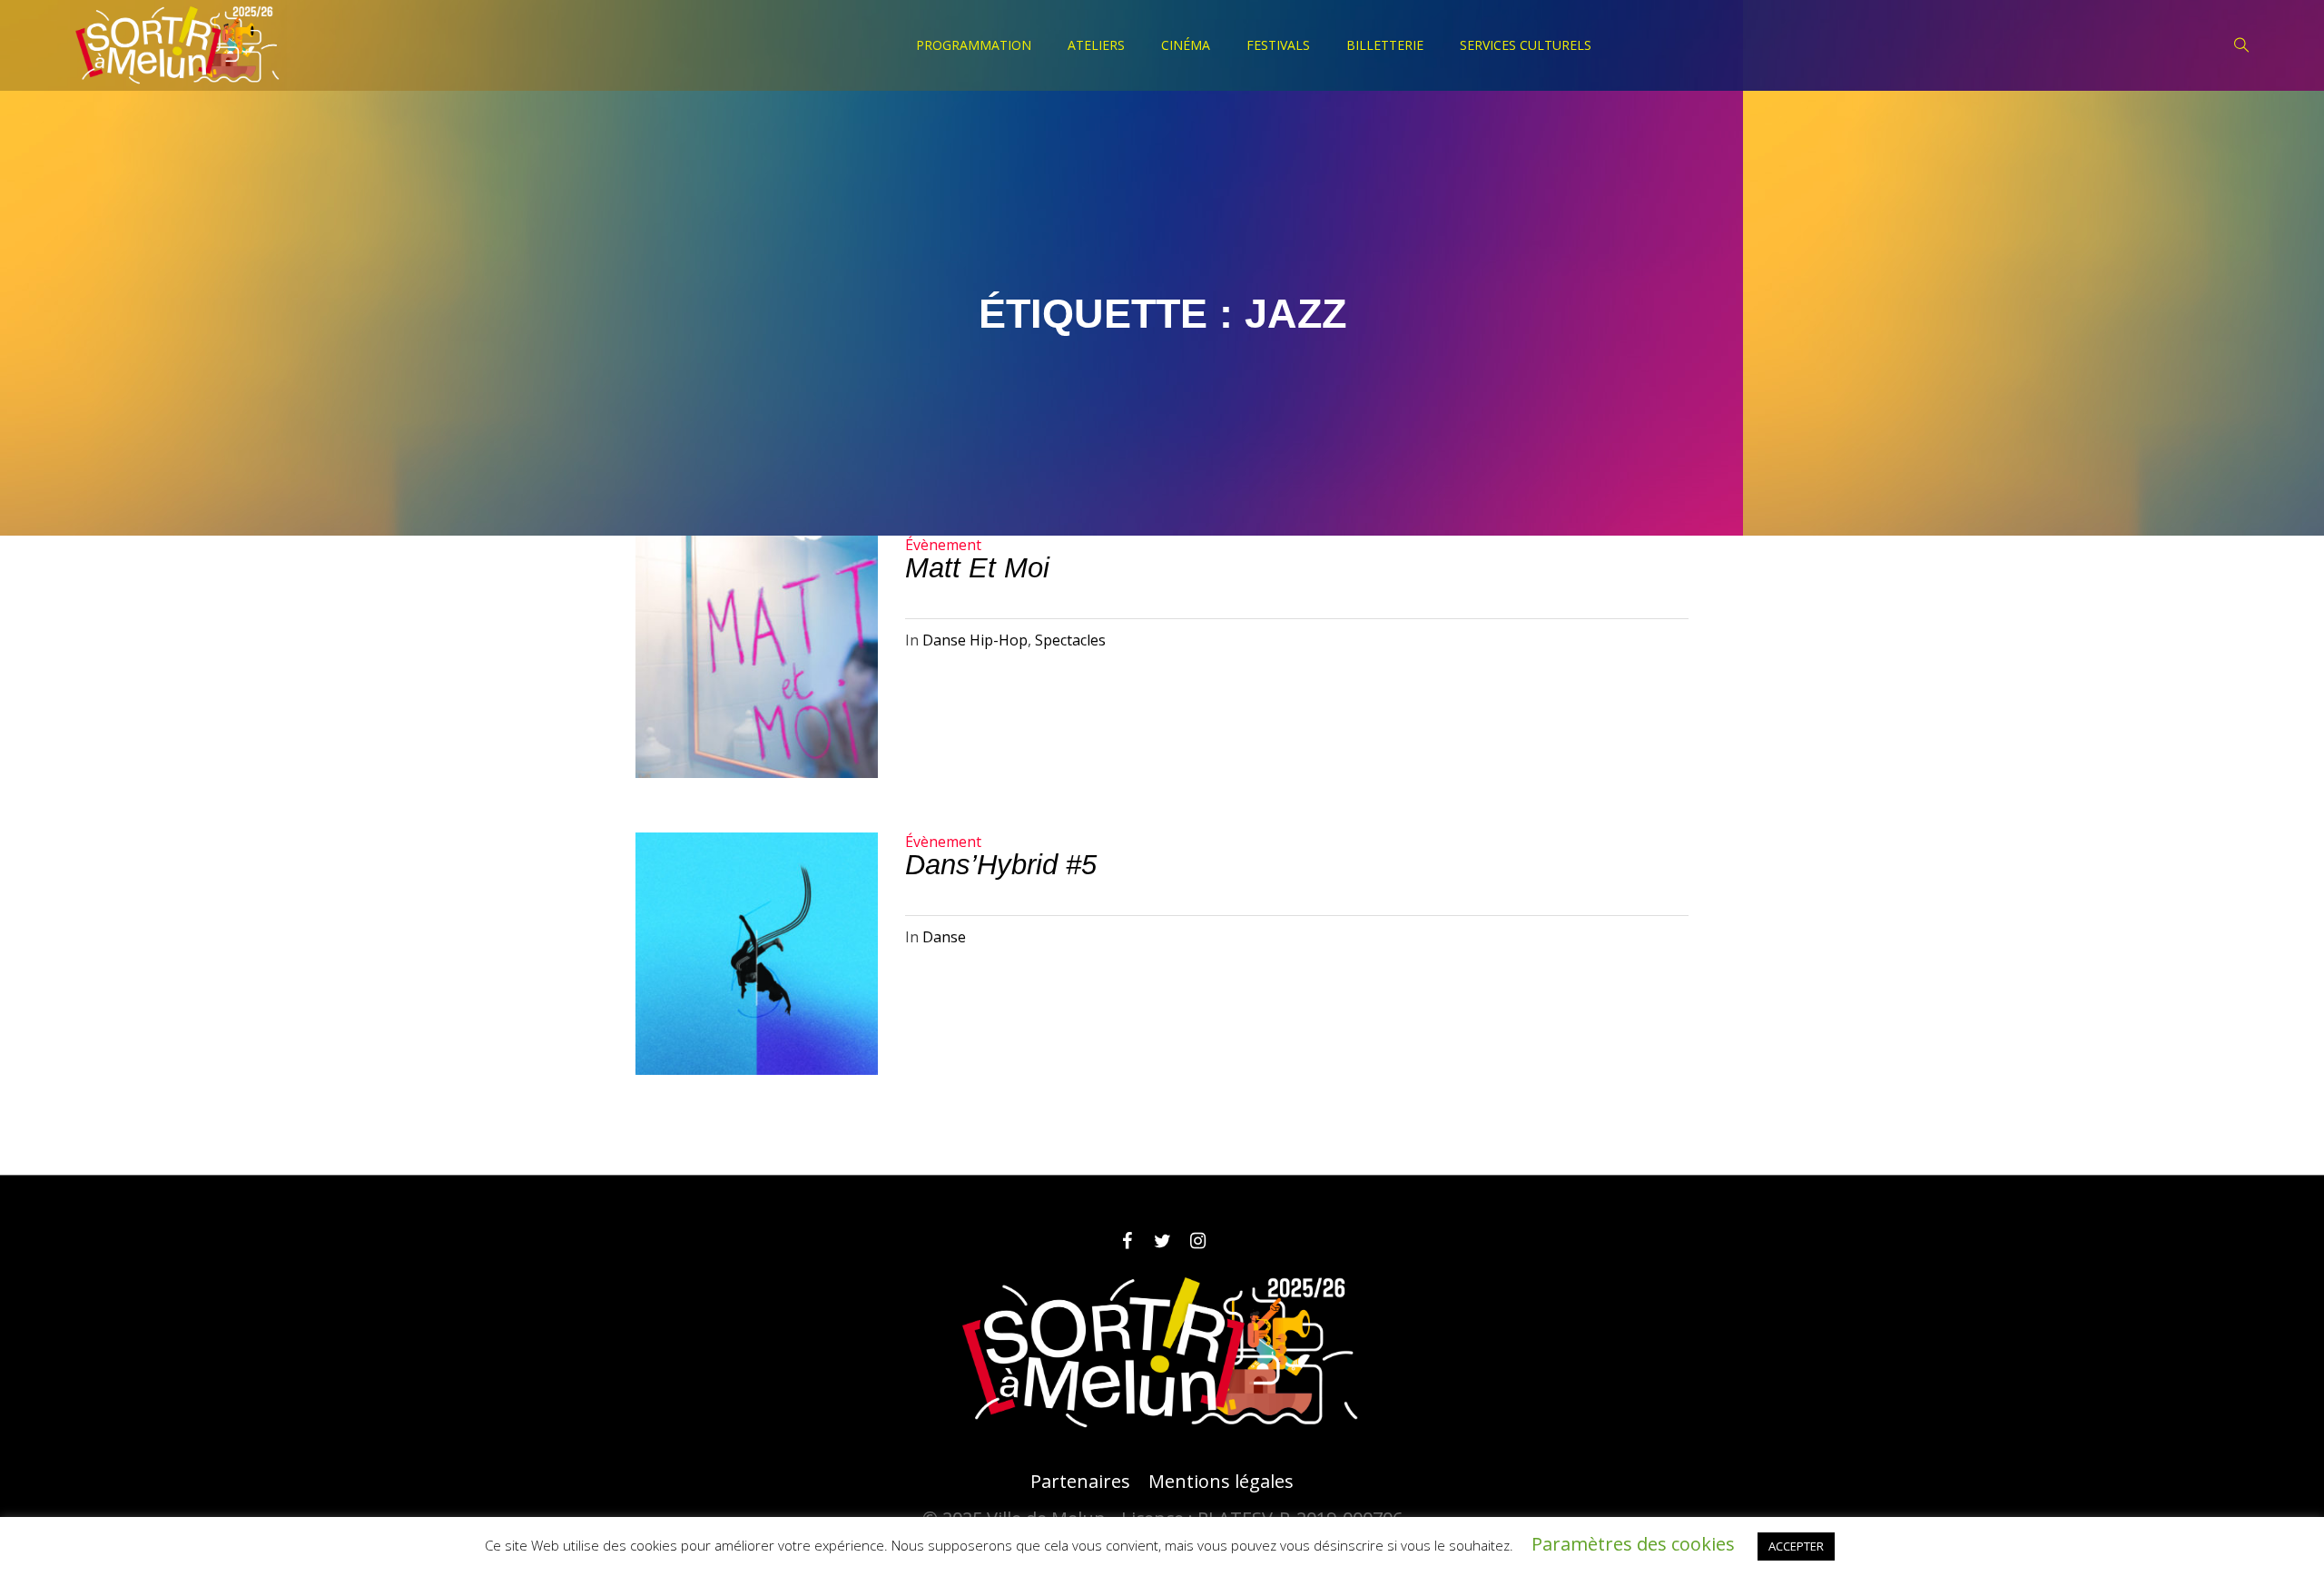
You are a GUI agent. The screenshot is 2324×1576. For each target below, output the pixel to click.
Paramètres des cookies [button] (1633, 1544)
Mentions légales (1221, 1482)
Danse (944, 937)
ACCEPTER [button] (1796, 1546)
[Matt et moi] (757, 657)
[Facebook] (1127, 1241)
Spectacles (1070, 640)
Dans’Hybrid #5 (1001, 865)
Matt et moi (977, 568)
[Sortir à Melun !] (1162, 1354)
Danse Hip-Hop (975, 640)
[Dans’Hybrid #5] (757, 954)
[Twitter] (1162, 1241)
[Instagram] (1197, 1241)
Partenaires (1080, 1482)
